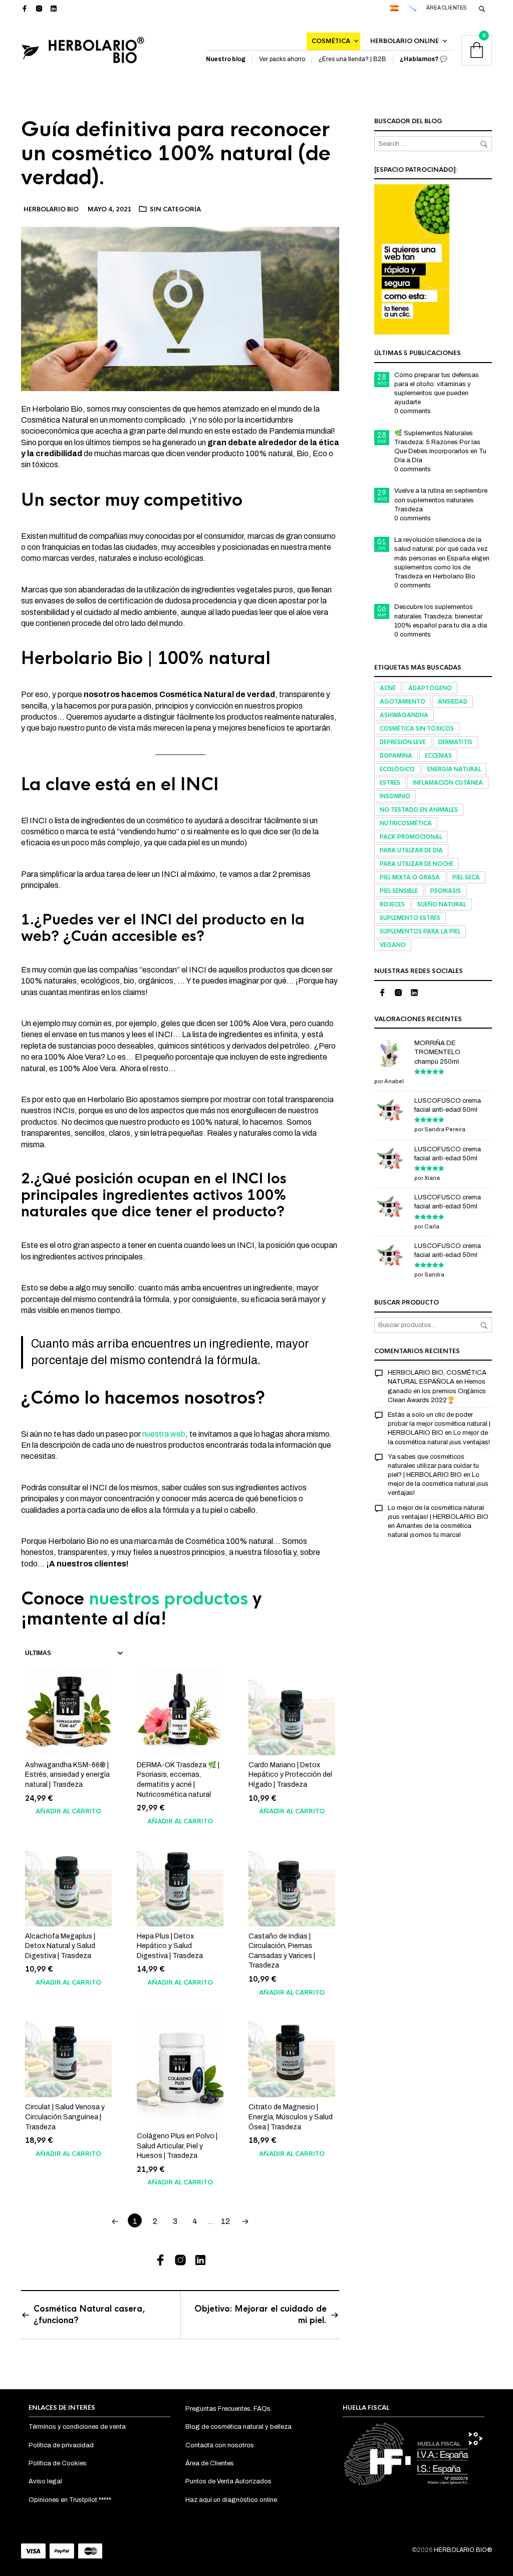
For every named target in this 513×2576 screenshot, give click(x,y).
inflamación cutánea (448, 783)
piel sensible (399, 891)
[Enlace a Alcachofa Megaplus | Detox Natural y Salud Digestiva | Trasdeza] (68, 1883)
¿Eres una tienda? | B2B (352, 59)
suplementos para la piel (420, 931)
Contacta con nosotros (220, 2445)
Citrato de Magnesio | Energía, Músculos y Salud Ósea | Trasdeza (291, 2117)
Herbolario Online (405, 41)
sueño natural (442, 904)
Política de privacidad (61, 2445)
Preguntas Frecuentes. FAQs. (229, 2409)
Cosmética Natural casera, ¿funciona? (89, 2314)
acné (388, 688)
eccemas (438, 756)
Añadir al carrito (68, 1811)
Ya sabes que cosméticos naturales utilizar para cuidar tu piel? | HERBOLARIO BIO (433, 1466)
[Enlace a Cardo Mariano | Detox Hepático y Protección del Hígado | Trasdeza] (292, 1712)
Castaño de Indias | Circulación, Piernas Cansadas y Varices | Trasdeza (282, 1951)
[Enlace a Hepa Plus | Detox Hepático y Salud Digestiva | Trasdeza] (180, 1883)
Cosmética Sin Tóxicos (417, 729)
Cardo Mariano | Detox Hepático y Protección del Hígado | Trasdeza (290, 1775)
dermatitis (455, 742)
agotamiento (403, 702)
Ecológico (397, 769)
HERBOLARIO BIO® (463, 2550)
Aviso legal (45, 2481)
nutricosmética (406, 823)
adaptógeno (430, 688)
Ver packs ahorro (282, 59)
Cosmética (331, 41)
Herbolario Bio (51, 209)
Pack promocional (411, 837)
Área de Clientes (210, 2463)
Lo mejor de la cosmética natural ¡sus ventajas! (438, 1484)
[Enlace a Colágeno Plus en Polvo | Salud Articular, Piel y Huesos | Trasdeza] (180, 2068)
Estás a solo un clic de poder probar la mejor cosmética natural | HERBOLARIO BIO (439, 1424)
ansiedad (453, 702)
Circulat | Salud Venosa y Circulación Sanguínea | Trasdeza (65, 2117)
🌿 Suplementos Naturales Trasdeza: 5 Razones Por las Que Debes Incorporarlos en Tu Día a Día (440, 447)
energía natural (454, 769)
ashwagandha (404, 715)
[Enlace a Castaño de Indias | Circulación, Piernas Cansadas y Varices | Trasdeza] (292, 1883)
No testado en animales (419, 810)
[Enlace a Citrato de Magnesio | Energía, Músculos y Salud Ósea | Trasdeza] (292, 2054)
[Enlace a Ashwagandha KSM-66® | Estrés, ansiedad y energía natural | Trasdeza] (68, 1712)
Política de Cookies (58, 2463)
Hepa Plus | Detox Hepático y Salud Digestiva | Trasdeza (170, 1946)
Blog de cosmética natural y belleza (238, 2427)
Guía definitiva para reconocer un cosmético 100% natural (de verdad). (176, 153)
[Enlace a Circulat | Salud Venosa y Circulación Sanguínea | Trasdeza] (68, 2054)
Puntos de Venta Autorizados (228, 2481)
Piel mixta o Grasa (410, 877)
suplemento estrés (410, 918)
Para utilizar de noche (417, 864)
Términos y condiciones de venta (77, 2427)
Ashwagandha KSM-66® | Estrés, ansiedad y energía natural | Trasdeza (67, 1775)
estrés (390, 783)
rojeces (392, 904)
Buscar (484, 1326)
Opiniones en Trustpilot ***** (70, 2500)
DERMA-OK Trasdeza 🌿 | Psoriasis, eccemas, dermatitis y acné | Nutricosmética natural (178, 1780)
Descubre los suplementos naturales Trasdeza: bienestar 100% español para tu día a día (441, 616)
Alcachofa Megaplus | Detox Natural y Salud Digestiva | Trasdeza (60, 1946)
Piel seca (466, 877)
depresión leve (403, 742)
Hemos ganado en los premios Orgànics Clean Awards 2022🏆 (437, 1391)
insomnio (395, 796)
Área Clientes (447, 8)
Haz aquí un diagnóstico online (231, 2500)
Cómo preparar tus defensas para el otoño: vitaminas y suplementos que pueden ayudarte (437, 389)
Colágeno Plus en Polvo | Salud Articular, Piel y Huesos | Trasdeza (177, 2146)
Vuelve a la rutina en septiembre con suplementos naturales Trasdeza (441, 500)
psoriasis (446, 891)
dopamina (396, 756)
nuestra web (164, 1434)
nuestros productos (168, 1599)
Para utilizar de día (411, 850)
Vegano (393, 945)
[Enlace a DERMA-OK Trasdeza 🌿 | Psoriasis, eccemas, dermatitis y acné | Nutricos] (180, 1712)
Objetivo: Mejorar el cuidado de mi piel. (261, 2314)
